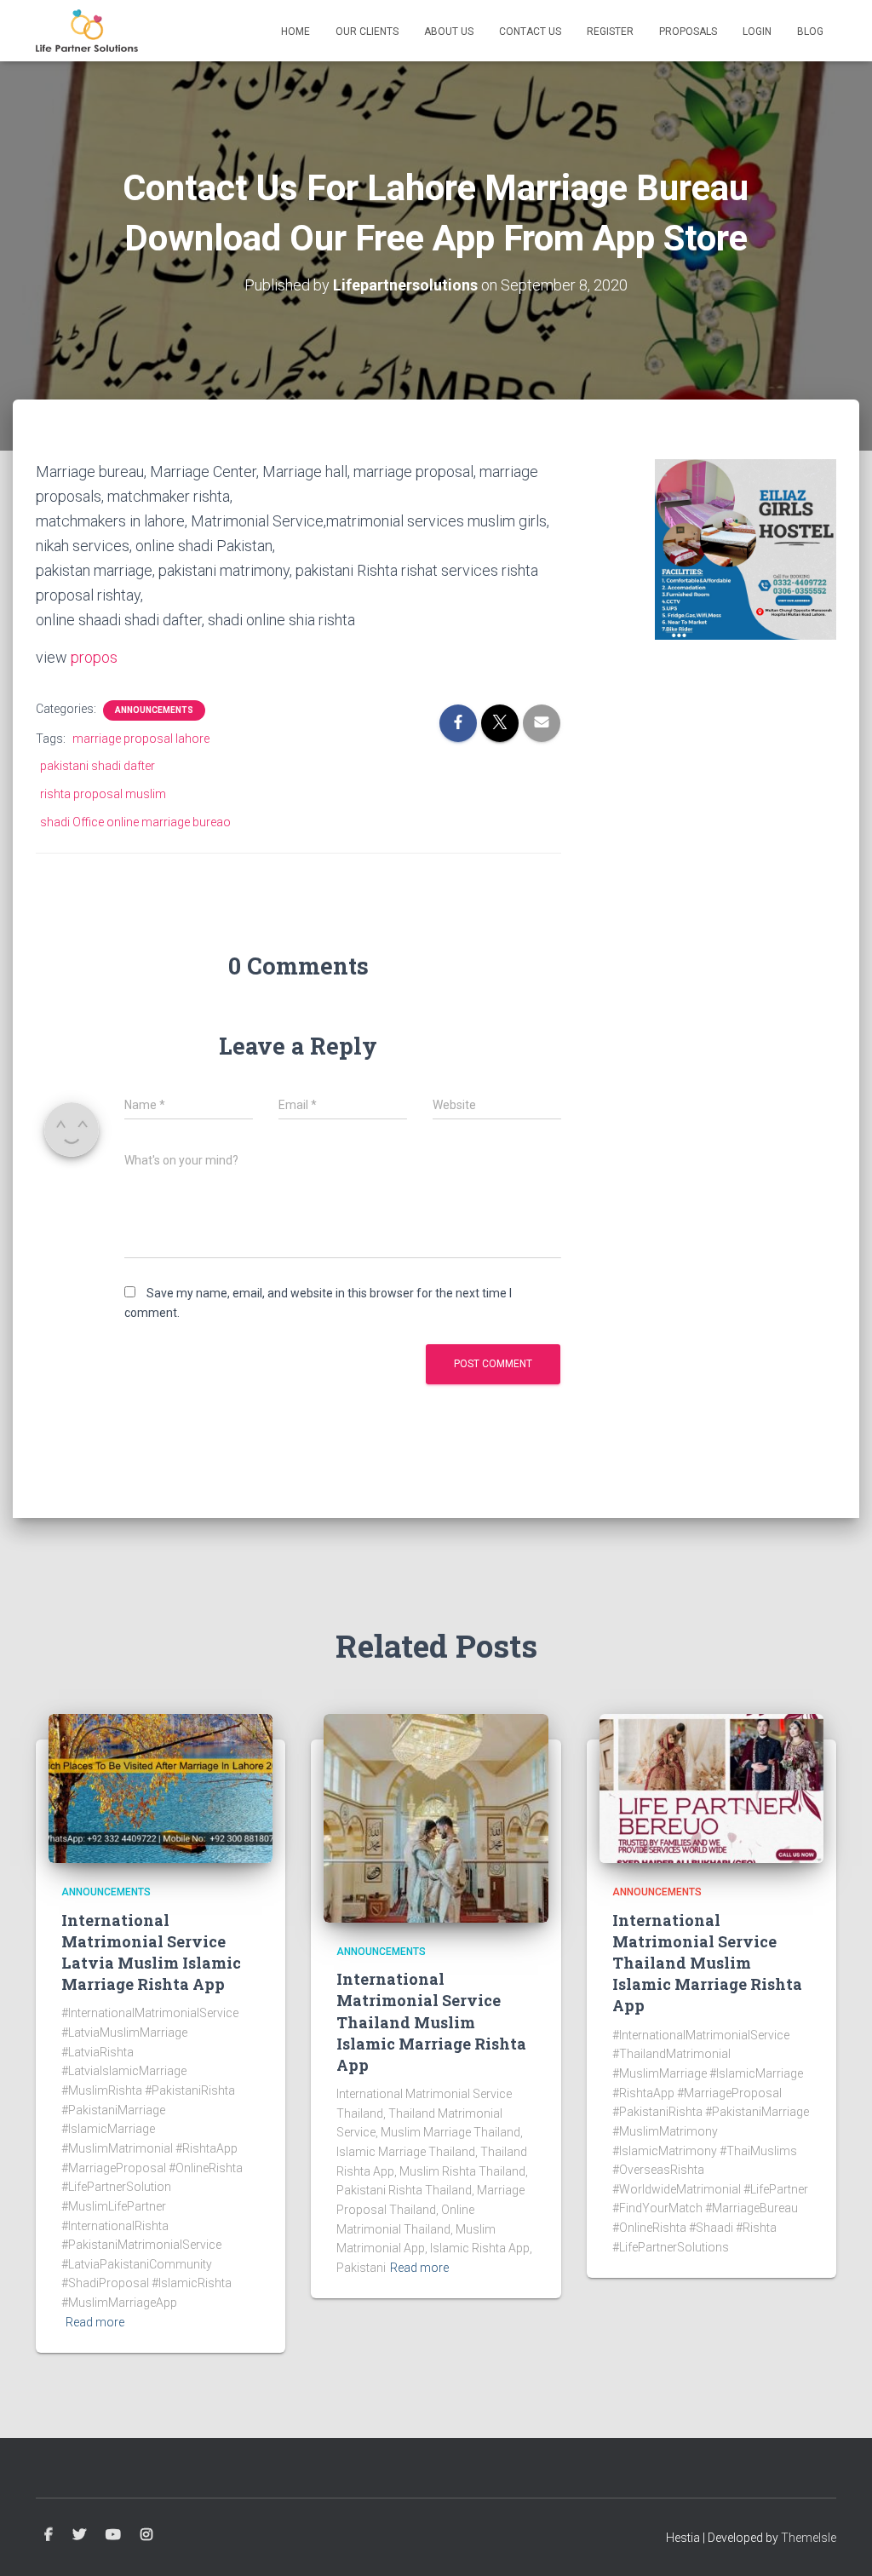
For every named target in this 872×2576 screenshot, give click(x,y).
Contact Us (530, 32)
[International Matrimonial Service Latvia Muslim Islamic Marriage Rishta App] (161, 1787)
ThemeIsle (809, 2538)
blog (810, 32)
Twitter (79, 2535)
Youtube (113, 2535)
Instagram (146, 2535)
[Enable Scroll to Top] (838, 2542)
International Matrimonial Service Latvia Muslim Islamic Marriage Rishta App (151, 1952)
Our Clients (367, 32)
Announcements (154, 710)
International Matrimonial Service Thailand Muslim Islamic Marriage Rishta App (431, 2022)
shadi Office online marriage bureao (135, 822)
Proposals (688, 32)
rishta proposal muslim (103, 794)
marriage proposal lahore (141, 739)
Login (757, 32)
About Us (449, 32)
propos (94, 657)
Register (610, 32)
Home (295, 32)
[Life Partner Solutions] (87, 31)
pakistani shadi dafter (98, 766)
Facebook (49, 2535)
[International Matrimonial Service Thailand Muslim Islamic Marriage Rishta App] (436, 1817)
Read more (95, 2322)
